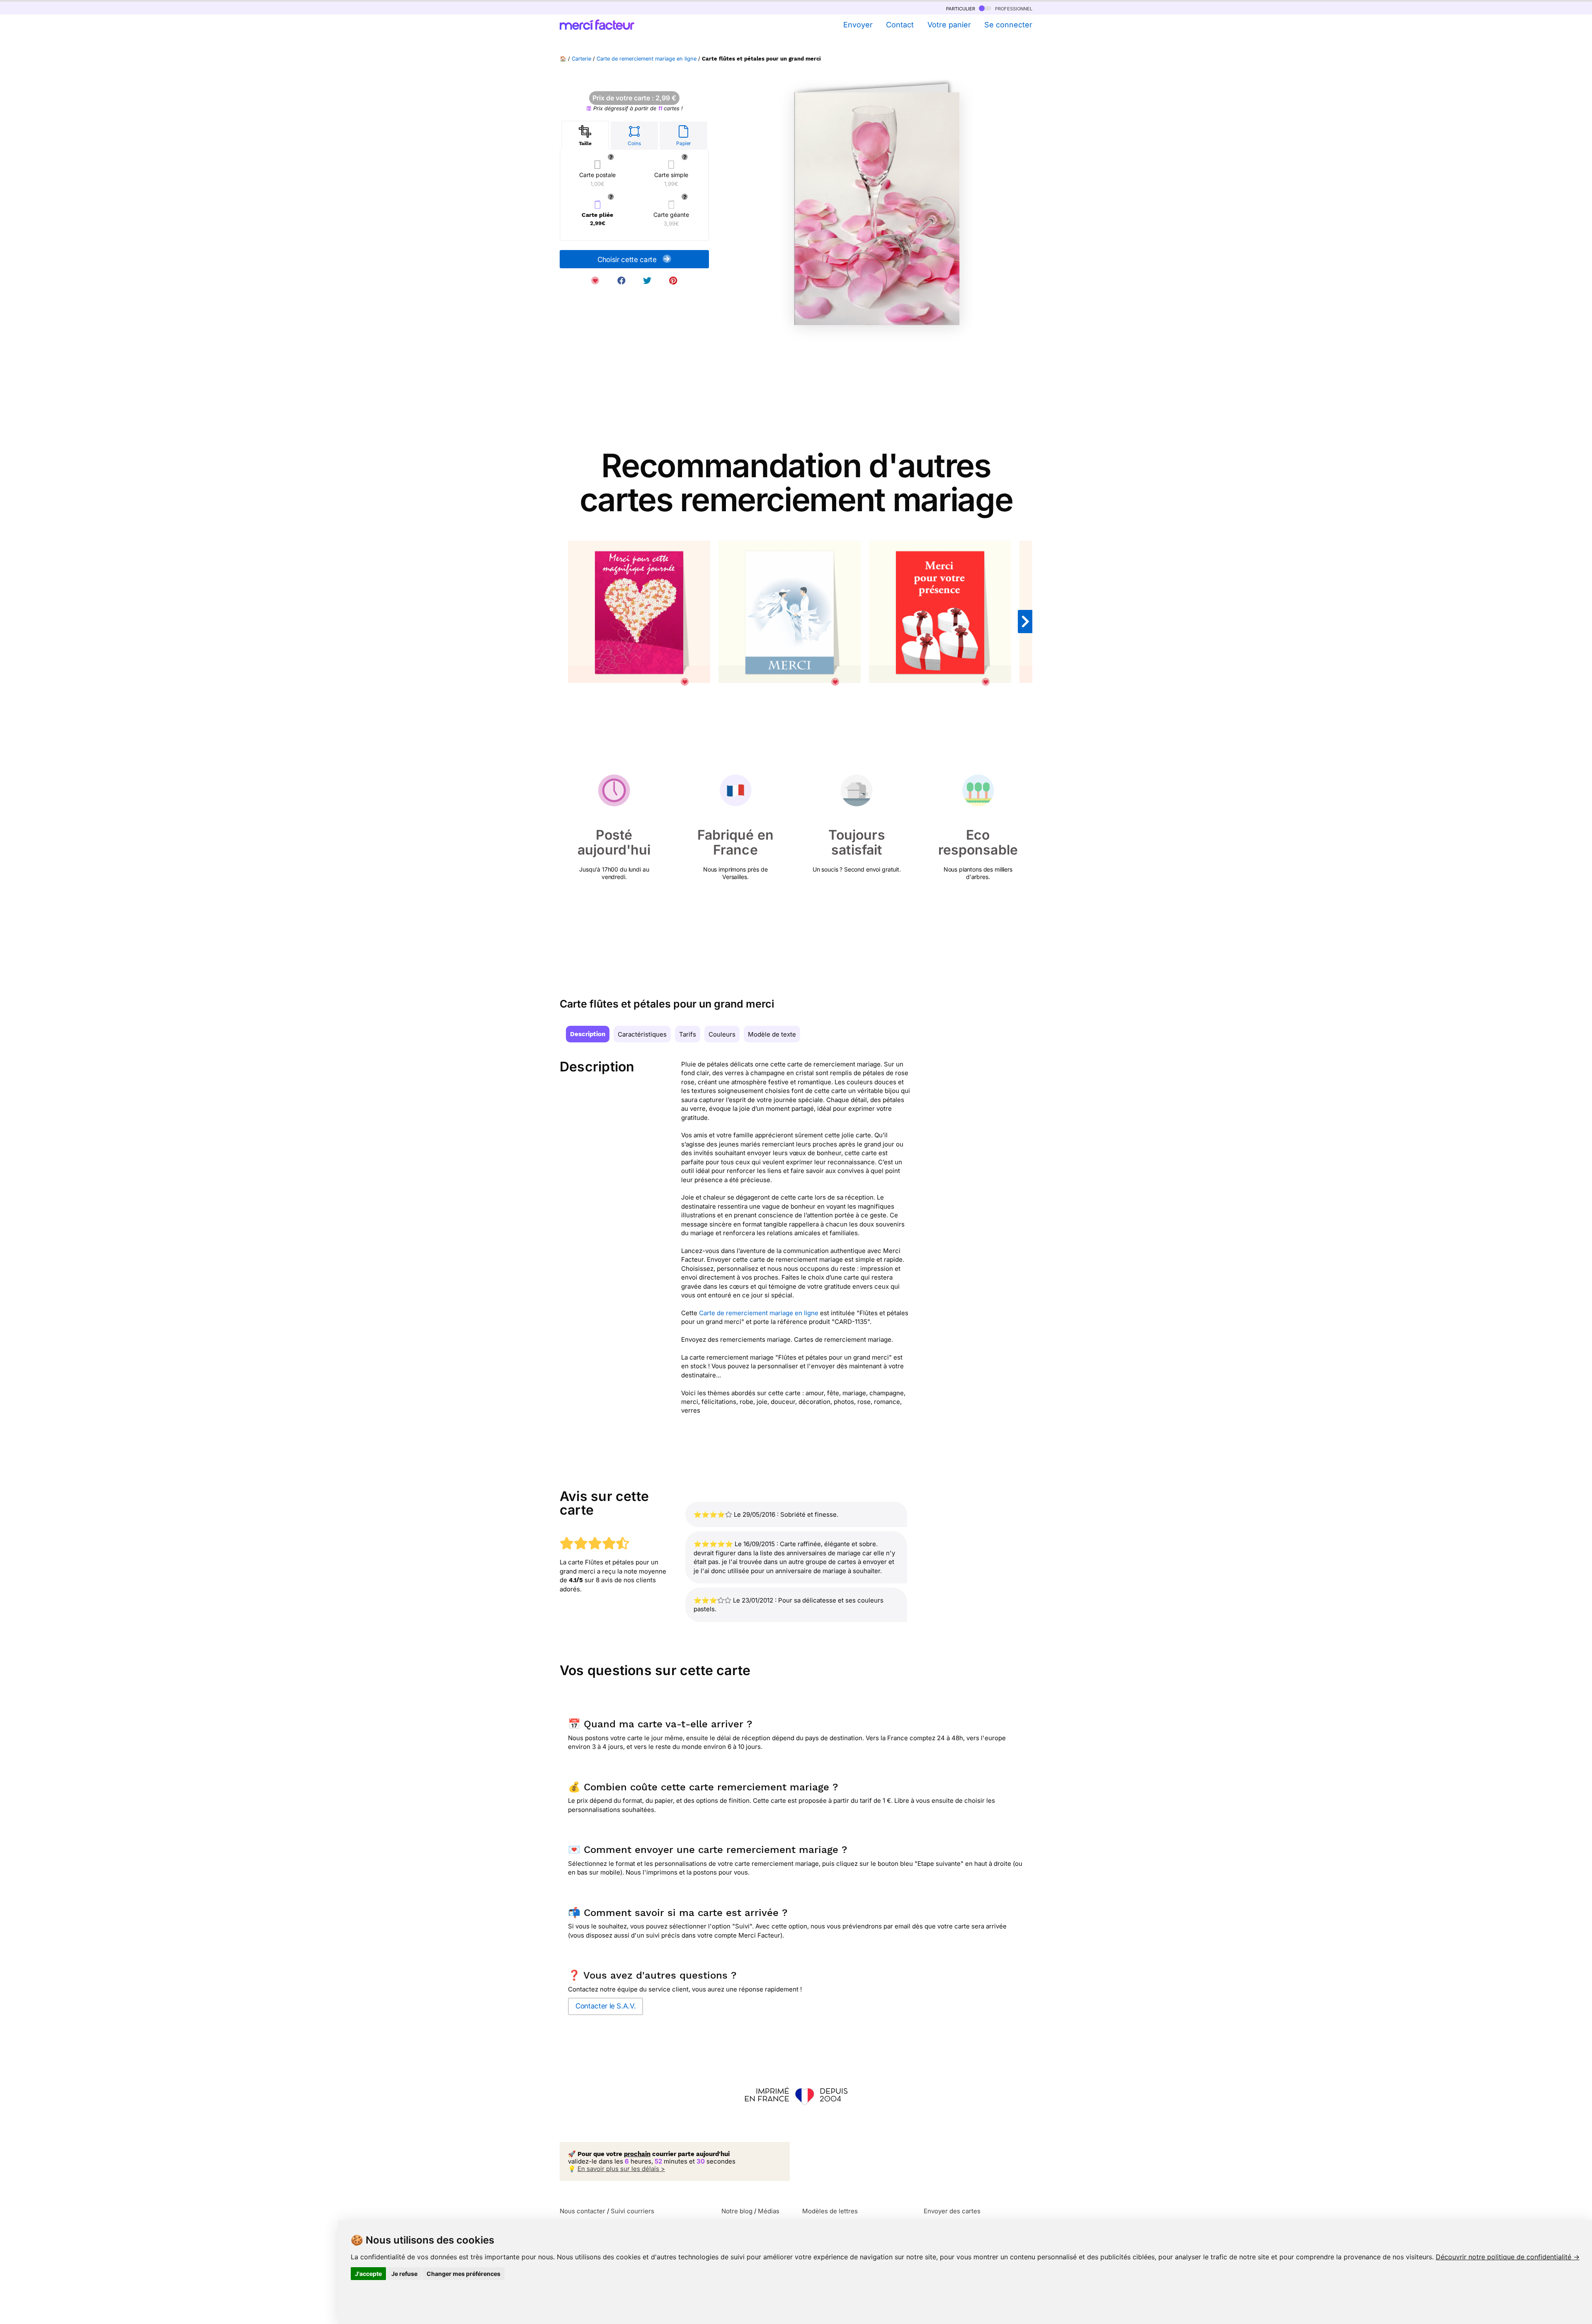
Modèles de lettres (830, 2211)
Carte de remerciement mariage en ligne (647, 59)
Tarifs (688, 1034)
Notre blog (737, 2211)
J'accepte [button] (368, 2274)
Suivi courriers (632, 2211)
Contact (900, 25)
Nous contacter (582, 2211)
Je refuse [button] (404, 2274)
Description (588, 1034)
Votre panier (949, 25)
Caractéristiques (642, 1034)
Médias (769, 2211)
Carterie (581, 59)
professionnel (1013, 8)
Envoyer (858, 25)
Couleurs (722, 1034)
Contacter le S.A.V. (605, 2006)
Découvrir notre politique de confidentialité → (1508, 2257)
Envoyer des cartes (952, 2211)
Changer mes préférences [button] (464, 2274)
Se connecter (1008, 25)
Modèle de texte (772, 1034)
